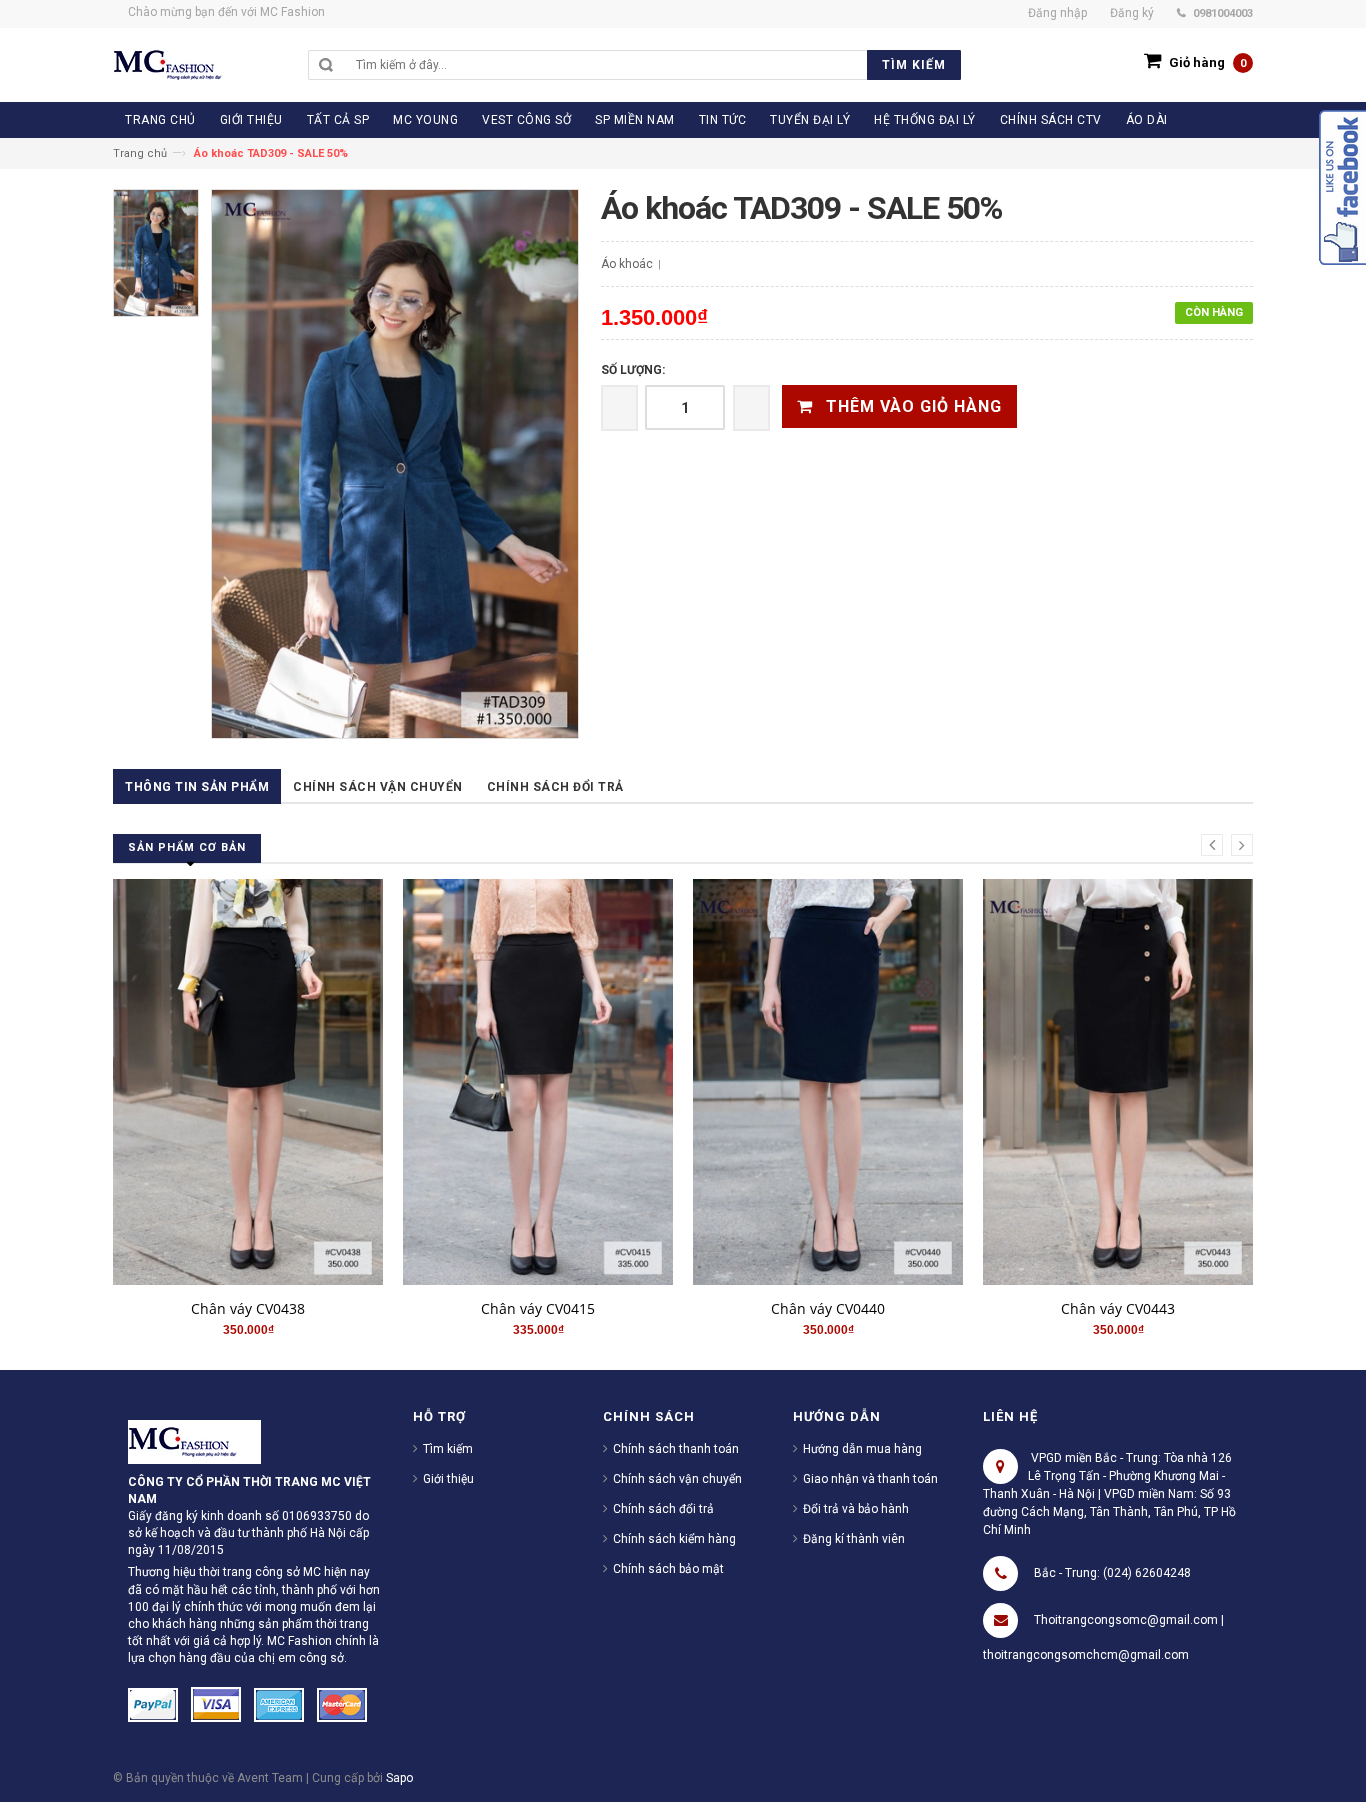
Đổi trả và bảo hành (856, 1509)
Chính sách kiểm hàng (674, 1539)
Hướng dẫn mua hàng (862, 1449)
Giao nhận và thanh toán (870, 1479)
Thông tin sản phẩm (197, 787)
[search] (653, 65)
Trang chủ (140, 153)
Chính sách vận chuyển (378, 787)
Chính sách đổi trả (555, 787)
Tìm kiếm (448, 1449)
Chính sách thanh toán (676, 1449)
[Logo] (194, 1441)
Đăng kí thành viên (854, 1539)
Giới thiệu (448, 1479)
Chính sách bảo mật (668, 1569)
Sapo (399, 1778)
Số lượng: (633, 370)
